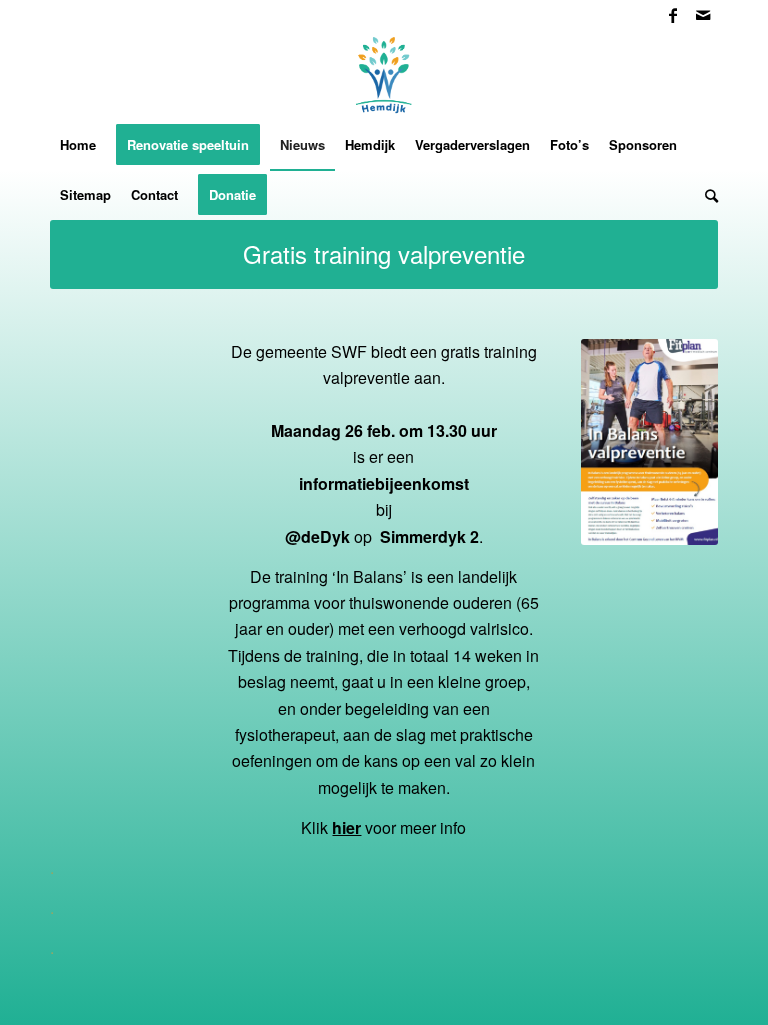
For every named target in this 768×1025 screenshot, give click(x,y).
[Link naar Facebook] (672, 15)
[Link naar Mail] (703, 15)
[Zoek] (706, 195)
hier (346, 827)
